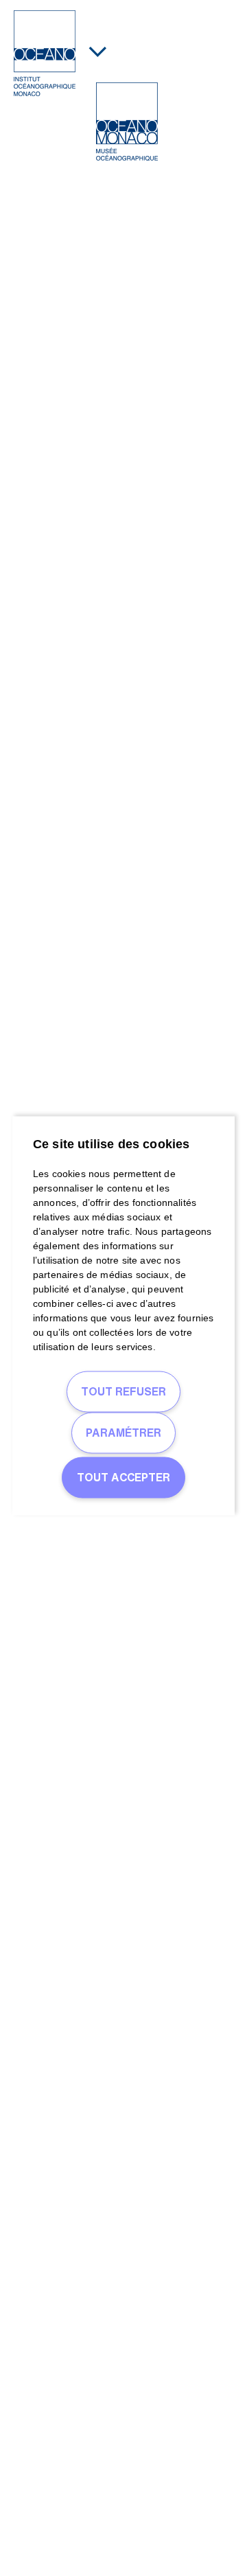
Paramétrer (123, 1432)
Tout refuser (123, 1391)
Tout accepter (123, 1477)
